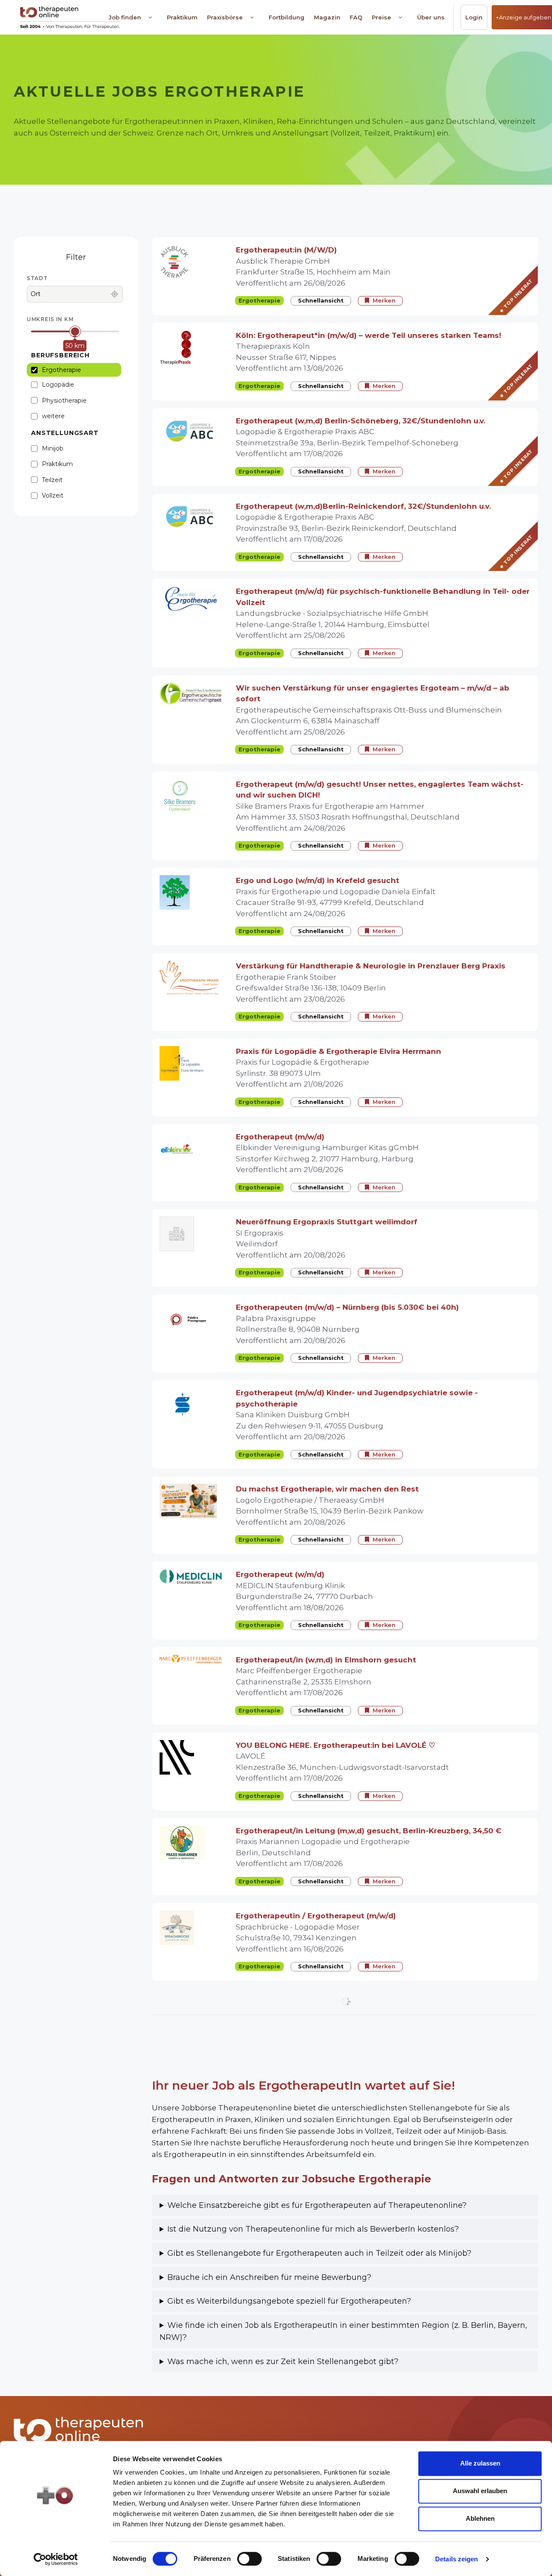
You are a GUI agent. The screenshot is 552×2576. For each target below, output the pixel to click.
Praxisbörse (225, 17)
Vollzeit (53, 495)
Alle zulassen (480, 2463)
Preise (381, 17)
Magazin (327, 17)
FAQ (356, 17)
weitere (53, 416)
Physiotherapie (64, 400)
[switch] (249, 2559)
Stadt (37, 278)
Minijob (53, 448)
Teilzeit (52, 480)
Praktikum (182, 17)
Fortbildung (287, 17)
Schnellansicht (321, 300)
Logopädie (58, 385)
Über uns (431, 17)
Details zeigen (456, 2559)
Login (474, 17)
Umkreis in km (50, 319)
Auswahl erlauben (480, 2491)
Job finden (125, 17)
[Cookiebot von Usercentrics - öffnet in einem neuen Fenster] (56, 2559)
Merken (384, 300)
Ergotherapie (61, 370)
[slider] (75, 332)
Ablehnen (480, 2518)
